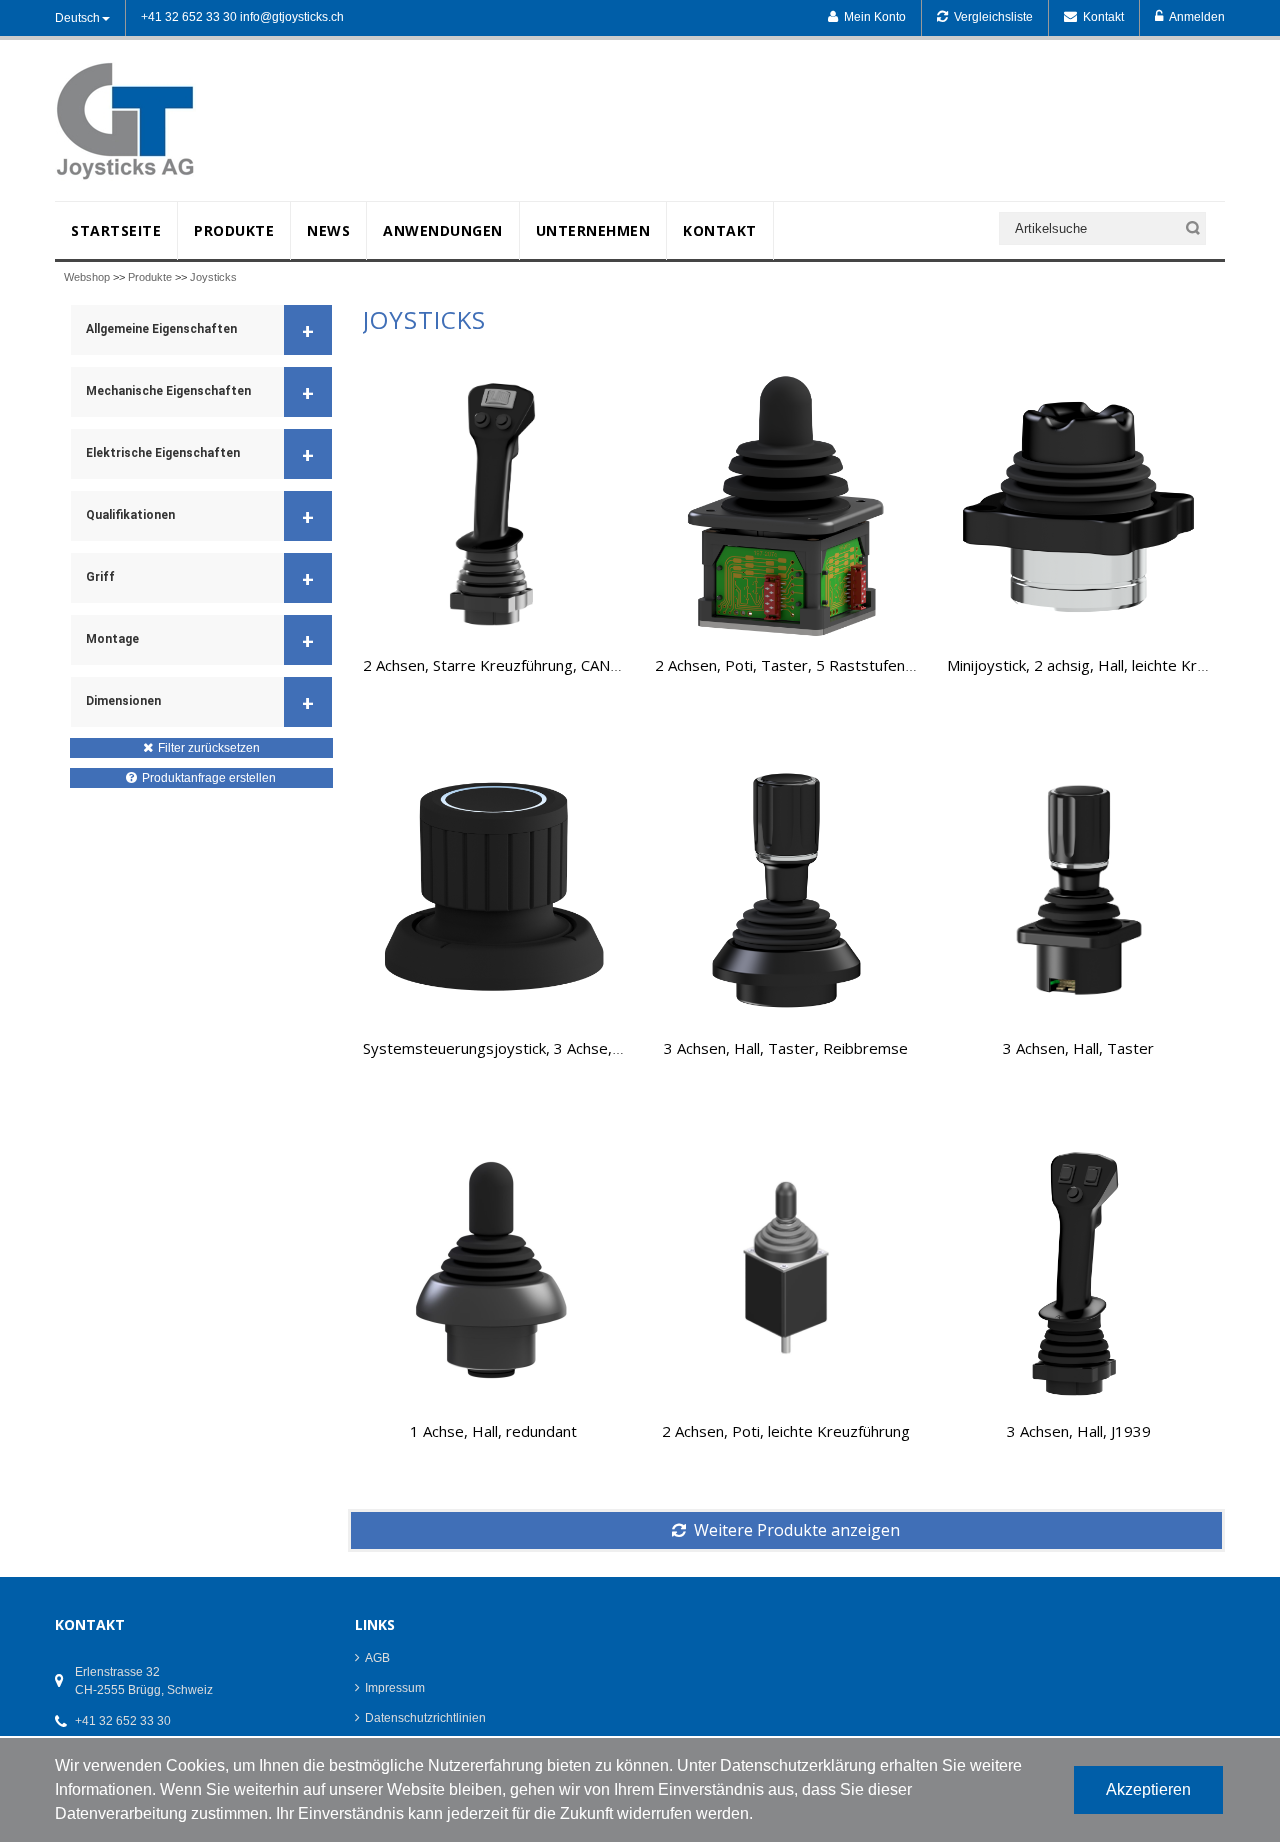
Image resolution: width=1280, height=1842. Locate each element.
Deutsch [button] (77, 18)
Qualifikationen (200, 517)
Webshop (87, 277)
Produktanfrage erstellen (209, 778)
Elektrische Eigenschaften (200, 455)
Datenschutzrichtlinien (425, 1718)
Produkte (150, 277)
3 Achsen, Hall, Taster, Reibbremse (786, 1048)
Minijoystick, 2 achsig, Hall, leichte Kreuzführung (1110, 665)
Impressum (395, 1688)
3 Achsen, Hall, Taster (1078, 1048)
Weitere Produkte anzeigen (797, 1530)
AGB (377, 1658)
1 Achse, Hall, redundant (493, 1431)
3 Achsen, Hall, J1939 (1079, 1431)
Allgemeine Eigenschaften (200, 331)
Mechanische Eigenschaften (200, 393)
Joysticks (213, 277)
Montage (200, 641)
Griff (200, 579)
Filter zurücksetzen (209, 748)
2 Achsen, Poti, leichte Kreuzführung (786, 1431)
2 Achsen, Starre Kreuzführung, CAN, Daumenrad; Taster (557, 665)
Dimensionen (200, 703)
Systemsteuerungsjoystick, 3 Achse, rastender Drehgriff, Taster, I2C (600, 1048)
